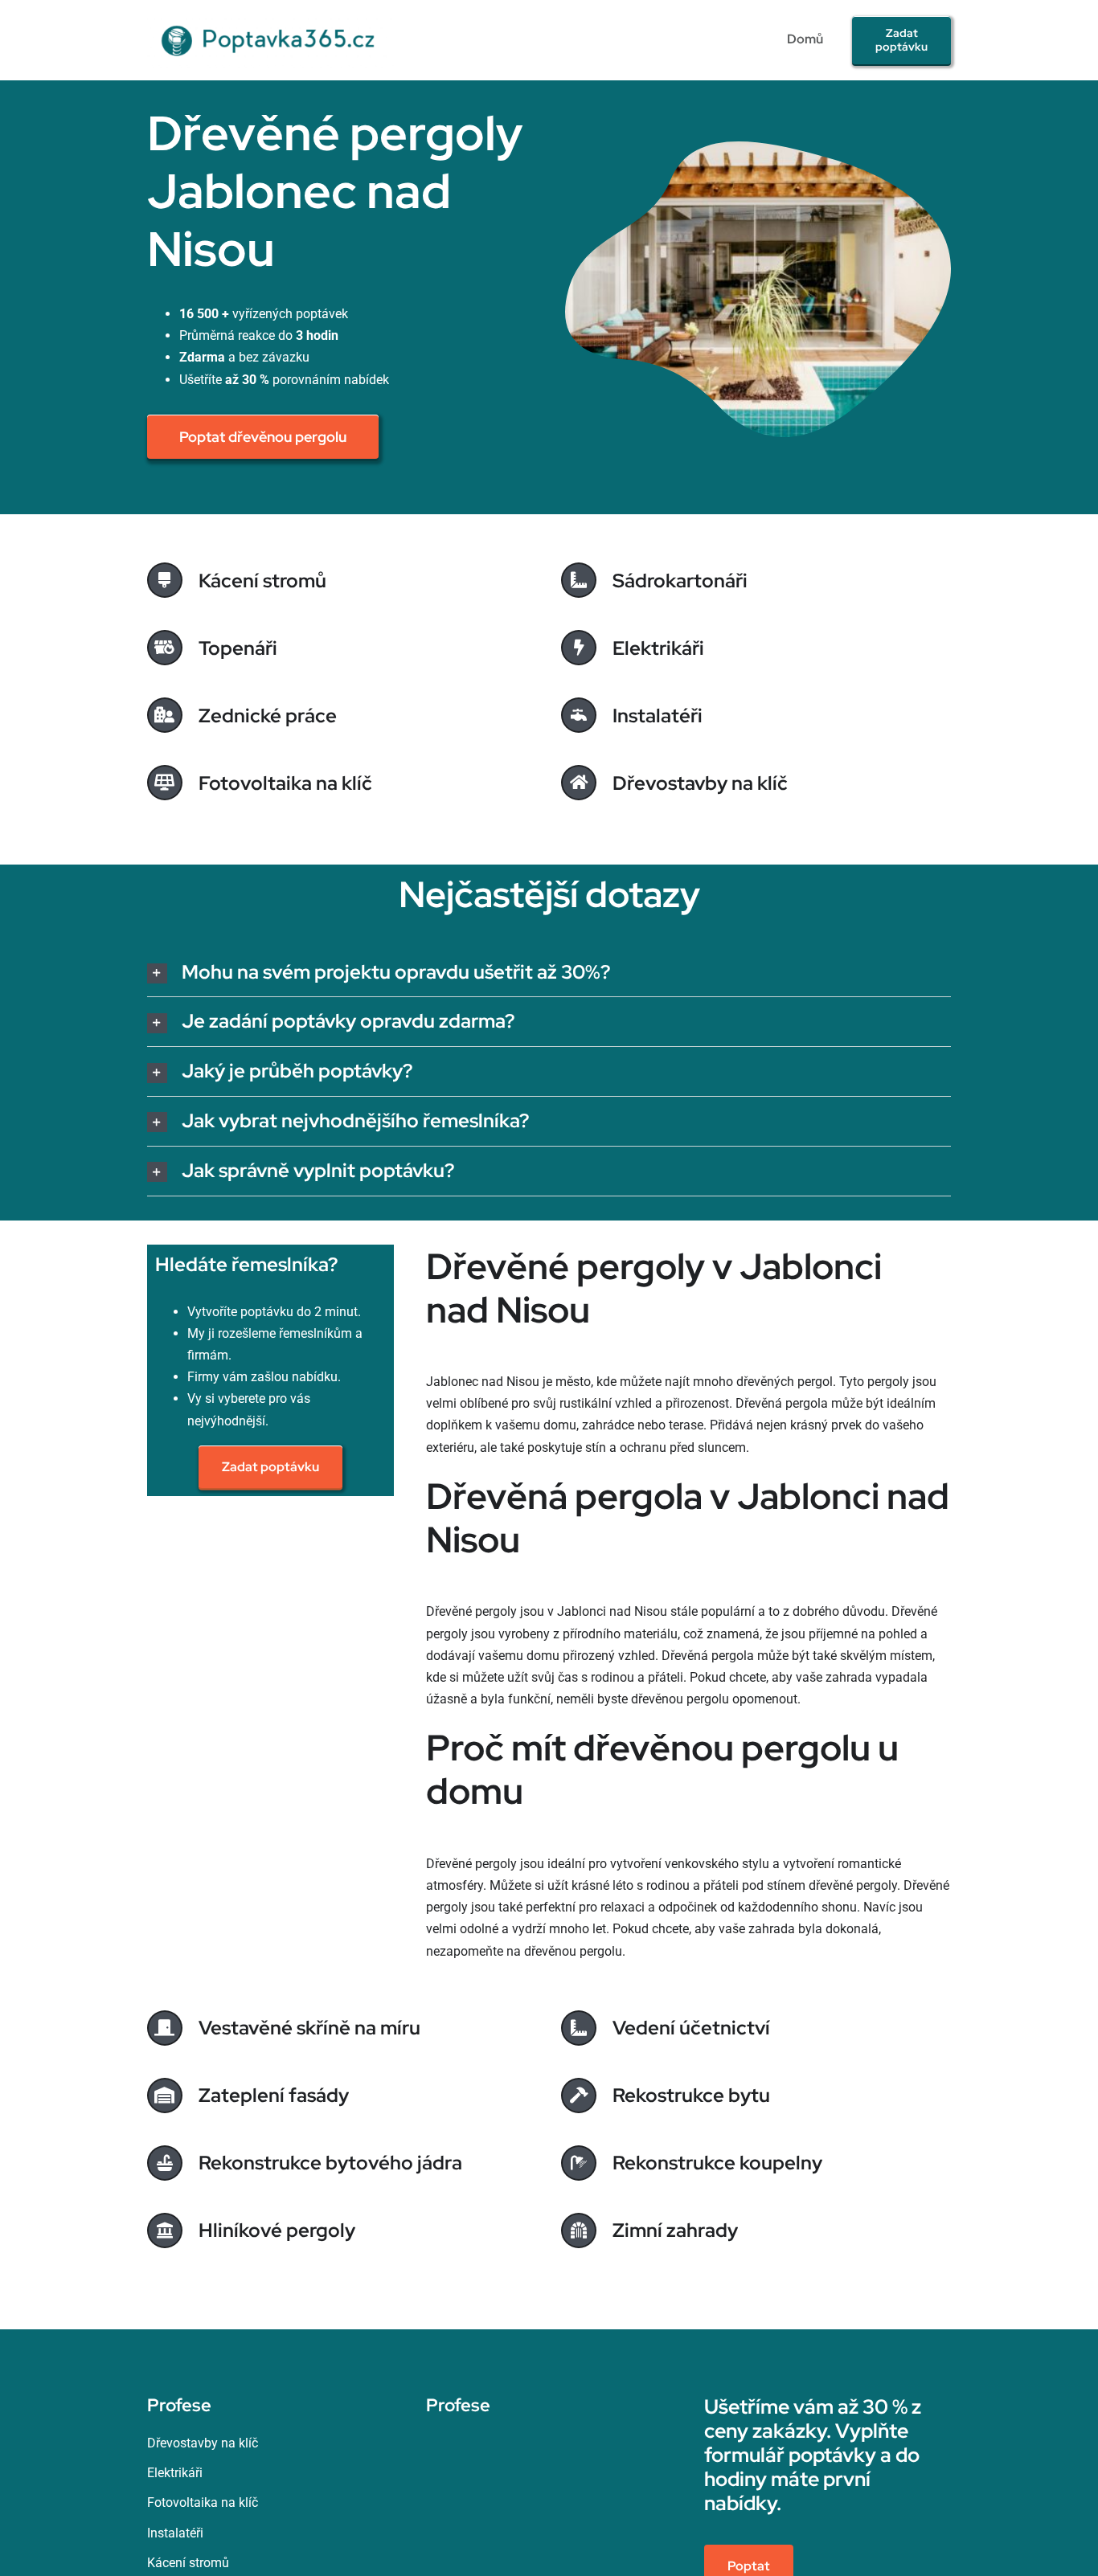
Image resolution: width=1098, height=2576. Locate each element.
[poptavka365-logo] (270, 18)
